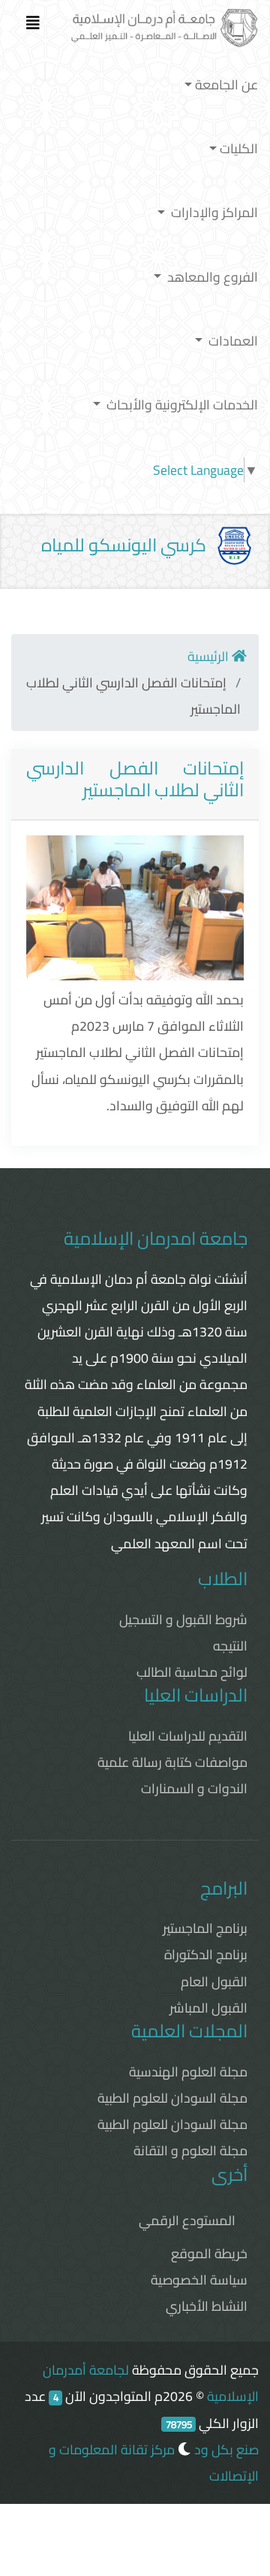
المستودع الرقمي (187, 2220)
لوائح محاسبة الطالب (192, 1672)
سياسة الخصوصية (199, 2280)
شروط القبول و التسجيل (183, 1619)
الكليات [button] (239, 148)
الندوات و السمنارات (194, 1788)
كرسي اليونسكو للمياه (124, 545)
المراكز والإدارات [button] (213, 212)
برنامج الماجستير (205, 1928)
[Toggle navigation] (33, 26)
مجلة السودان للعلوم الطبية (172, 2098)
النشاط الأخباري (207, 2306)
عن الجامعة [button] (226, 85)
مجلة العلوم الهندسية (188, 2072)
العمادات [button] (232, 341)
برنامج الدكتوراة (206, 1954)
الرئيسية (210, 656)
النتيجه (230, 1646)
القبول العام (214, 1981)
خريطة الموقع (209, 2253)
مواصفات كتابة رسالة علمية (172, 1762)
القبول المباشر (208, 2008)
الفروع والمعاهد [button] (211, 277)
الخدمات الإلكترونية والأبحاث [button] (181, 405)
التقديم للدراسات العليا (188, 1736)
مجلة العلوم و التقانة (190, 2150)
